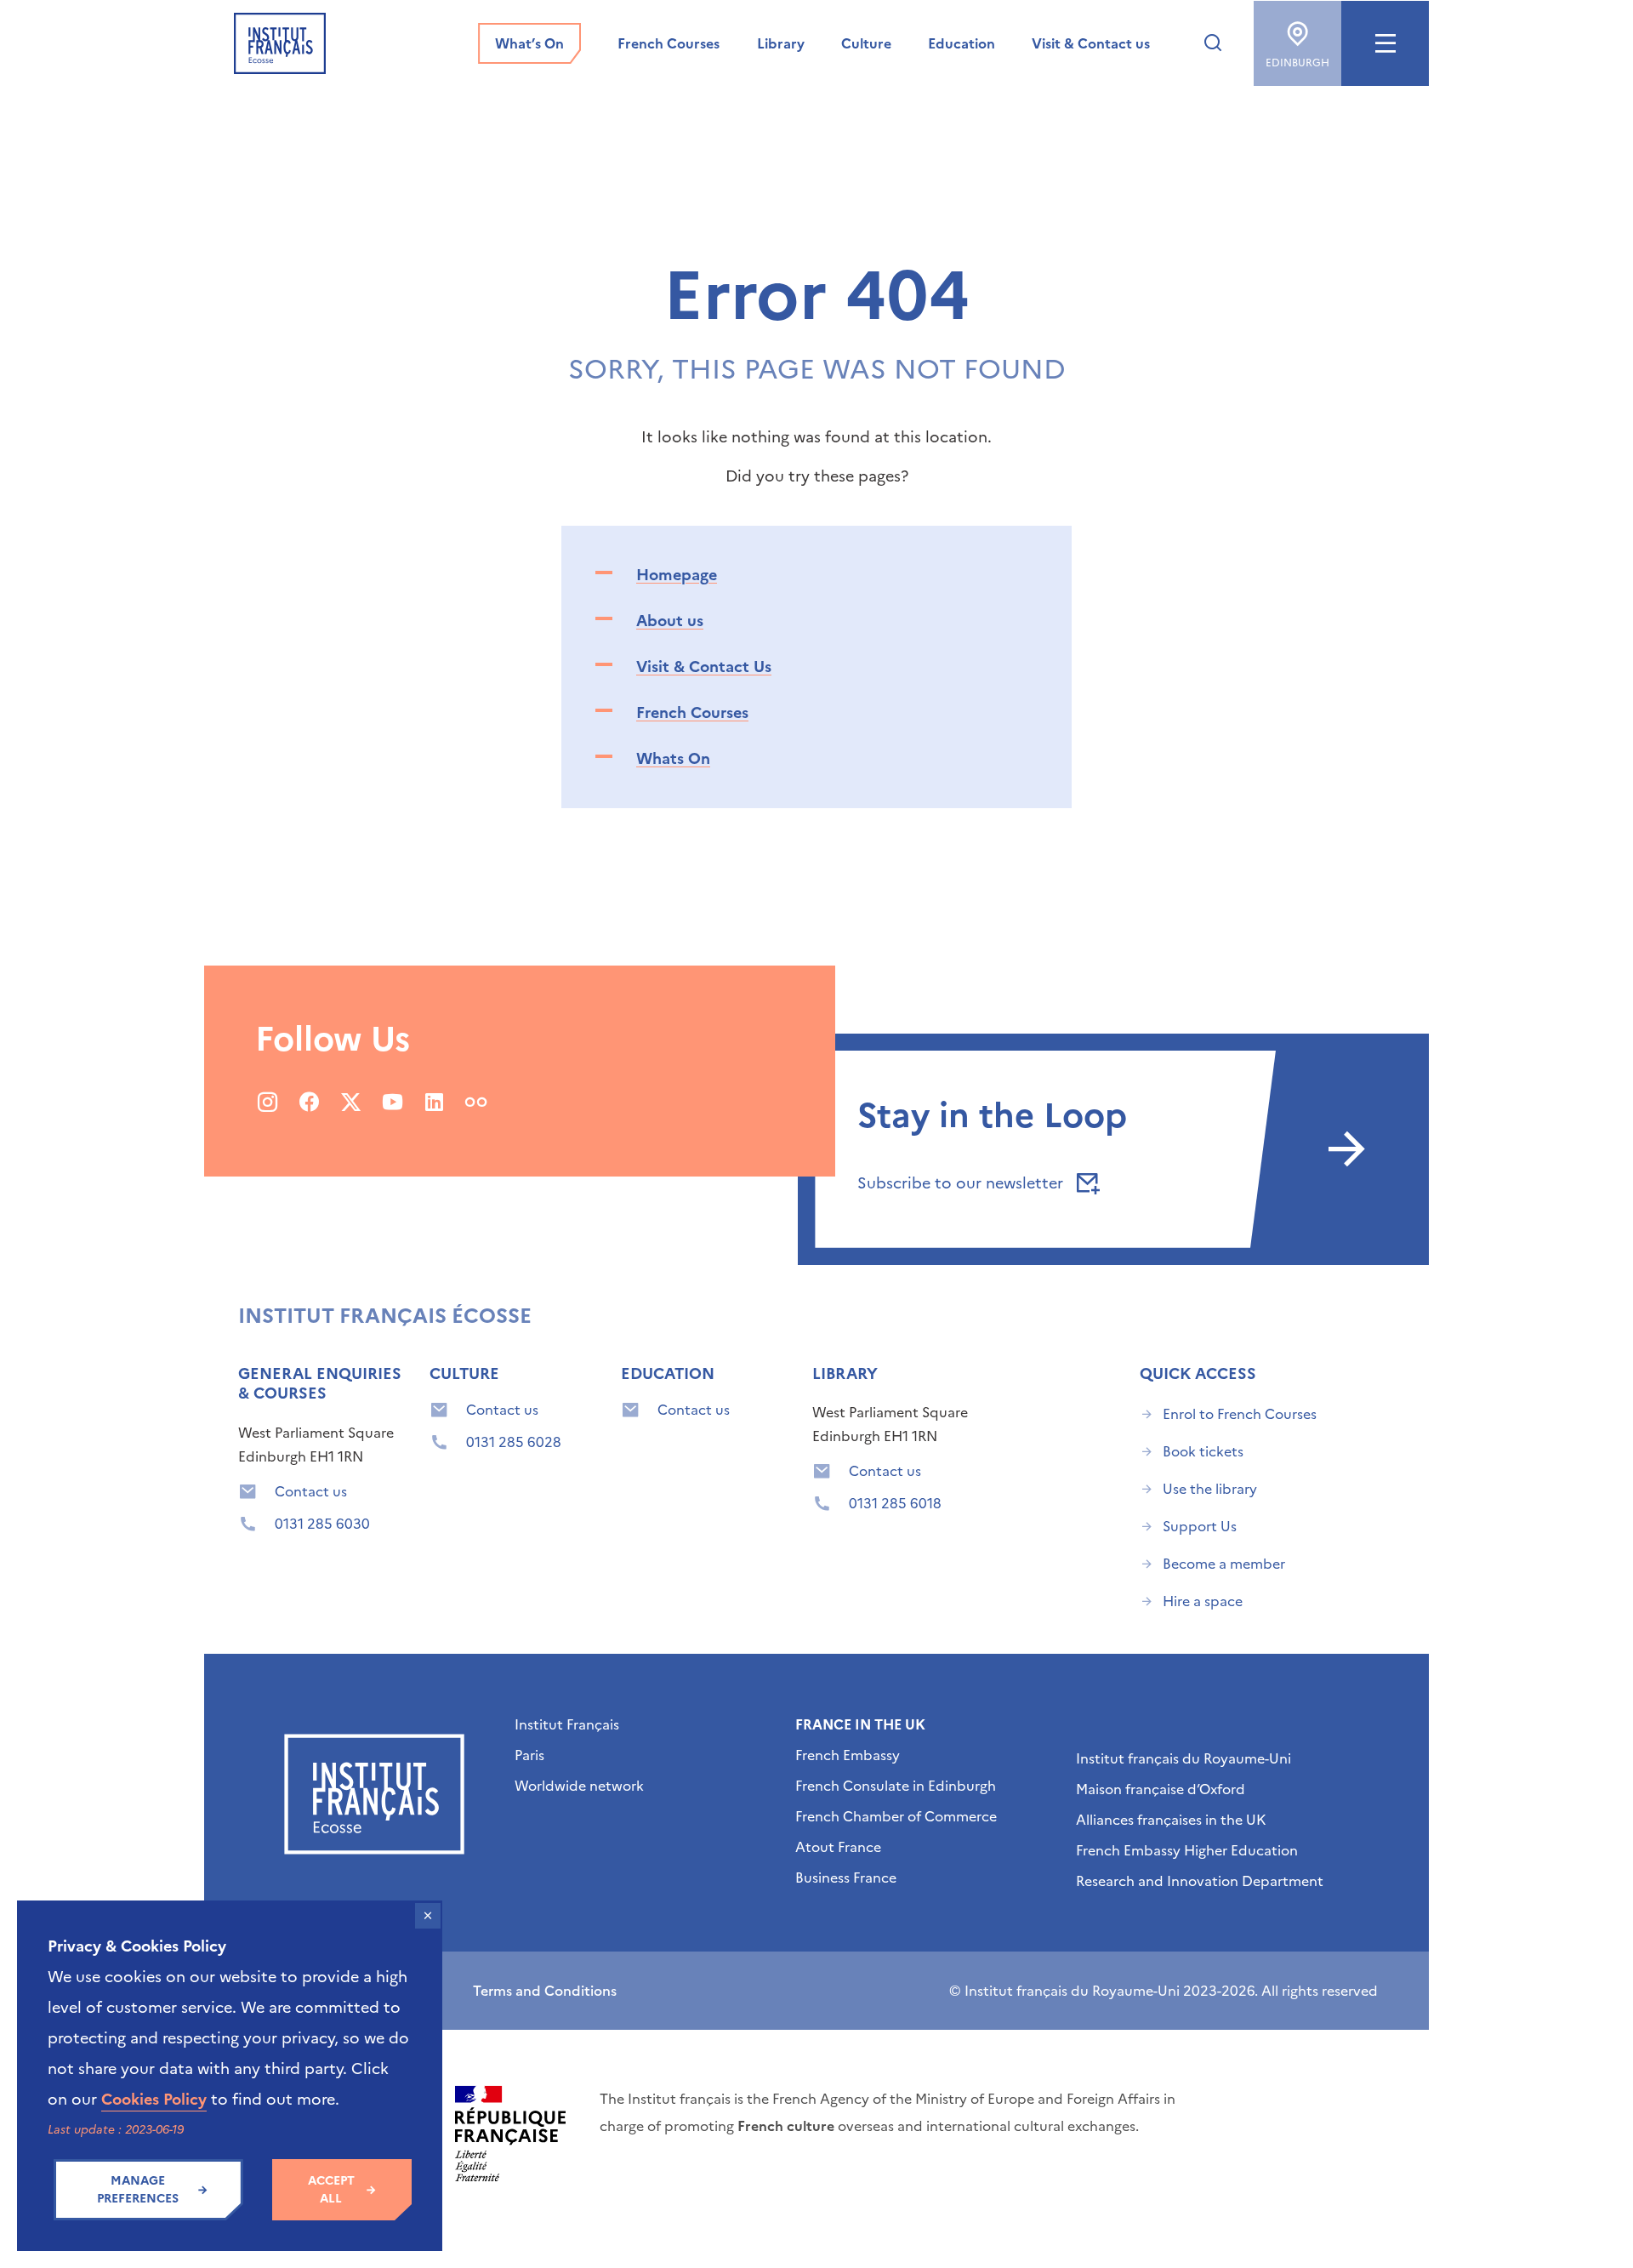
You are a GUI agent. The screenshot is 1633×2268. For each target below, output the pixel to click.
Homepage (677, 575)
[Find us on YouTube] (393, 1102)
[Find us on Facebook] (309, 1102)
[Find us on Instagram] (267, 1102)
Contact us (311, 1491)
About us (670, 621)
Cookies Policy (154, 2099)
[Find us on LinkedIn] (434, 1102)
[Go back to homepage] (280, 43)
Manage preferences (138, 2190)
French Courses (692, 712)
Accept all (331, 2190)
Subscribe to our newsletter (962, 1183)
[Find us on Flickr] (476, 1102)
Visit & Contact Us (704, 667)
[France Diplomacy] (510, 2134)
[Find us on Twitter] (351, 1102)
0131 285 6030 (322, 1524)
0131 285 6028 (514, 1442)
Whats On (673, 758)
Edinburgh (1297, 63)
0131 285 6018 (895, 1503)
